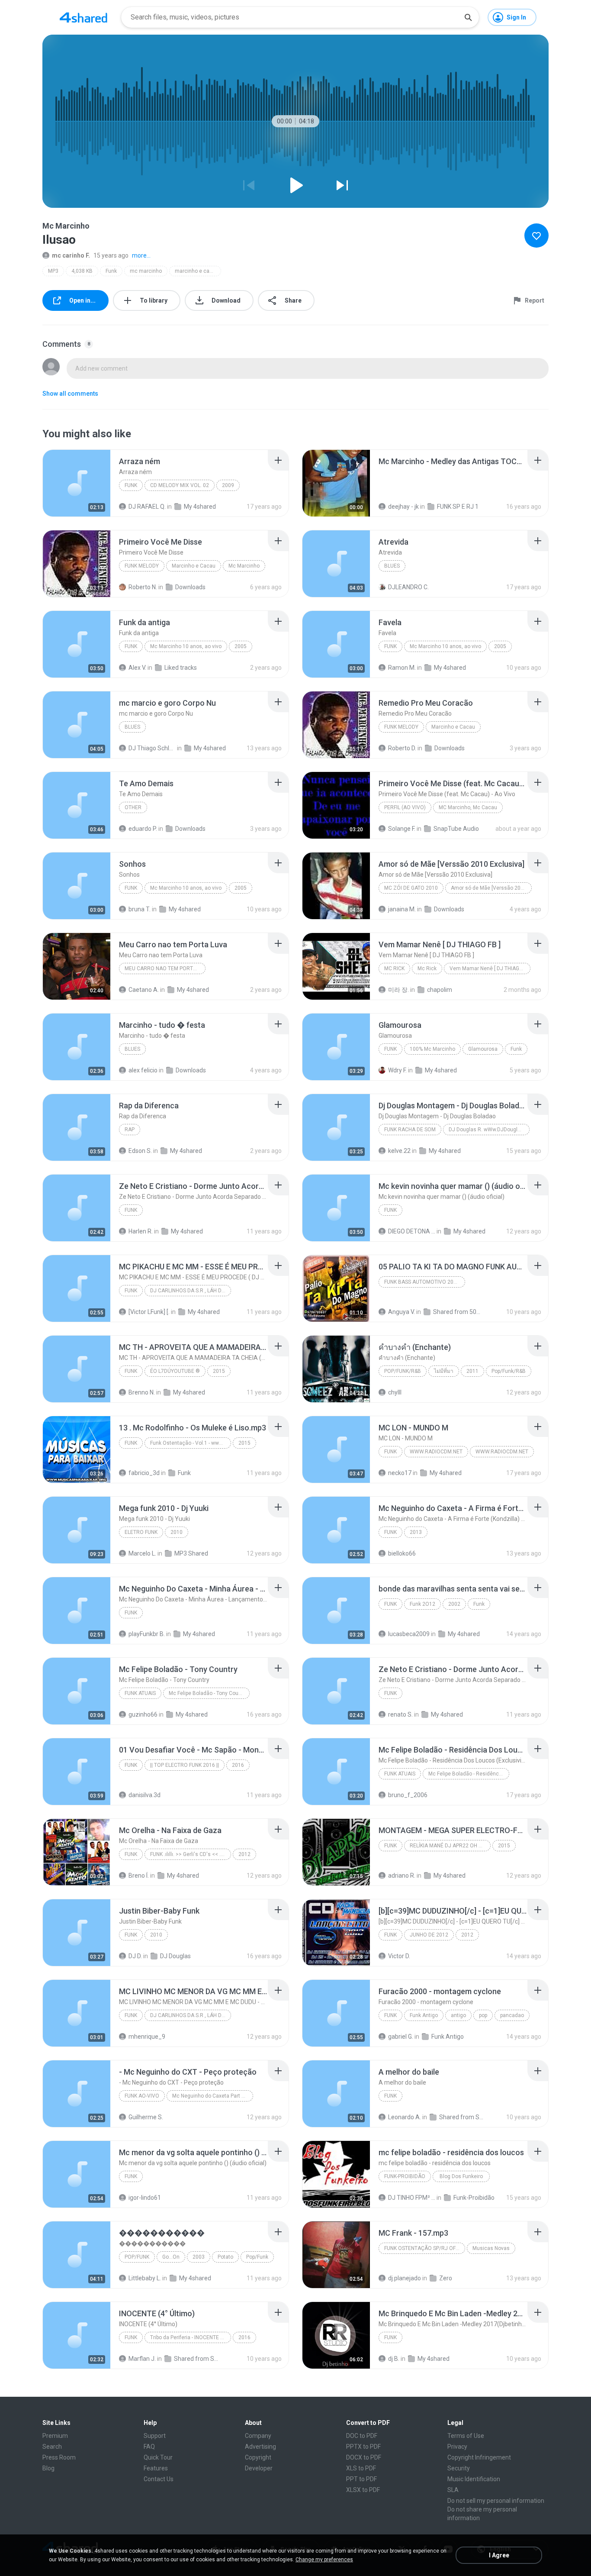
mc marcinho (146, 271)
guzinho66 (143, 1714)
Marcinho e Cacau (194, 566)
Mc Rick (394, 968)
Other (133, 807)
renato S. (400, 1714)
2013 (416, 1532)
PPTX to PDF (363, 2447)
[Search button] (468, 17)
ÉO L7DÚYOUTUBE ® (175, 1371)
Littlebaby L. (145, 2278)
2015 (219, 1371)
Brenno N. (142, 1392)
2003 (199, 2257)
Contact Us (159, 2479)
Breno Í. (139, 1876)
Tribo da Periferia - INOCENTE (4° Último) (191, 2337)
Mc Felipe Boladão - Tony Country (208, 1693)
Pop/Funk (137, 2257)
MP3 (53, 271)
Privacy (457, 2447)
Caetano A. (144, 990)
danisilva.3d (145, 1795)
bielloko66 (402, 1553)
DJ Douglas (175, 1956)
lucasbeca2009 (409, 1634)
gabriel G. (401, 2037)
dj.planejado (405, 2278)
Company (258, 2436)
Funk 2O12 (422, 1604)
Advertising (260, 2447)
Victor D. (399, 1956)
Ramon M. (402, 668)
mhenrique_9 (147, 2037)
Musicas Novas (491, 2248)
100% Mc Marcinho (432, 1049)
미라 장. (398, 990)
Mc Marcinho (244, 566)
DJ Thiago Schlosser (152, 748)
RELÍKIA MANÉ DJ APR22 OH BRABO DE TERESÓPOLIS (450, 1846)
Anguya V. (401, 1312)
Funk (111, 271)
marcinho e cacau (197, 271)
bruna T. (140, 909)
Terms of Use (466, 2436)
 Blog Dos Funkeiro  (461, 2176)
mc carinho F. (71, 255)
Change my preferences (324, 2560)
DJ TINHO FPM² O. (412, 2198)
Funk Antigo (424, 2015)
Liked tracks (181, 668)
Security (459, 2468)
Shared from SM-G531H (198, 2359)
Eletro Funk (141, 1532)
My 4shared (200, 507)
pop (483, 2015)
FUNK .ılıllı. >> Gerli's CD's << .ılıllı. (190, 1854)
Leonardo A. (405, 2117)
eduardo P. (143, 829)
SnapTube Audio (456, 829)
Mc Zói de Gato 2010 (411, 888)
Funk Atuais (140, 1693)
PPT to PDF (361, 2479)
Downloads (190, 587)
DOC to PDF (362, 2436)
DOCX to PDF (364, 2457)
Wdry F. (397, 1070)
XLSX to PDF (363, 2490)
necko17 (400, 1473)
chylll (395, 1392)
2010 (177, 1532)
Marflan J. (142, 2359)
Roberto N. (143, 587)
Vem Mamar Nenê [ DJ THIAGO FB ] (490, 968)
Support (155, 2436)
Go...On (171, 2257)
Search (52, 2447)
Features (156, 2468)
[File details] (77, 483)
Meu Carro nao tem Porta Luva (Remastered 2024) (165, 968)
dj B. (394, 2359)
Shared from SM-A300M (463, 2117)
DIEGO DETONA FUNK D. (412, 1231)
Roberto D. (402, 748)
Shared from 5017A (457, 1312)
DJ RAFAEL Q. (147, 507)
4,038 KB (82, 271)
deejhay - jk (403, 507)
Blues (392, 566)
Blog (48, 2468)
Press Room (59, 2457)
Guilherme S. (146, 2117)
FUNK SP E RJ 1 (458, 507)
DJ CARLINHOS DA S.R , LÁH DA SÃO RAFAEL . (191, 1291)
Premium (55, 2436)
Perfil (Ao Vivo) (405, 807)
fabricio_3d (144, 1473)
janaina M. (402, 909)
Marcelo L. (142, 1553)
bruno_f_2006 (408, 1795)
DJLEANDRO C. (408, 587)
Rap (130, 1130)
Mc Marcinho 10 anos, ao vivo (186, 646)
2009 (228, 485)
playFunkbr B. (147, 1634)
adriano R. (402, 1876)
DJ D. (135, 1956)
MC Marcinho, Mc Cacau (468, 807)
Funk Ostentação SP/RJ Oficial (425, 2248)
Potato (225, 2257)
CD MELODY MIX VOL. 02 (180, 485)
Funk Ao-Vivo (142, 2096)
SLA (453, 2490)
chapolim (440, 990)
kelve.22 (399, 1151)
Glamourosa (483, 1049)
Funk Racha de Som (410, 1130)
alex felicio (143, 1070)
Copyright (258, 2457)
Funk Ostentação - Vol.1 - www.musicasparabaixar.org (191, 1443)
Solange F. (402, 829)
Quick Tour (158, 2457)
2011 (472, 1371)
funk (131, 2337)
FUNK (131, 485)
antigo (458, 2015)
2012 (244, 1854)
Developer (259, 2468)
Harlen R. (141, 1231)
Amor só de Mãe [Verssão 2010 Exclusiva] (491, 888)
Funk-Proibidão (405, 2176)
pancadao (512, 2015)
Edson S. (140, 1151)
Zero (446, 2278)
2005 (241, 646)
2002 (454, 1604)
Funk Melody (142, 566)
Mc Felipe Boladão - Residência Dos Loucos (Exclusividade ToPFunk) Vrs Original (469, 1774)
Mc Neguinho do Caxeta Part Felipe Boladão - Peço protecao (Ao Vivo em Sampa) (213, 2096)
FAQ (149, 2447)
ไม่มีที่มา (444, 1371)
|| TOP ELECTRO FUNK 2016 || (185, 1765)
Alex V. (137, 668)
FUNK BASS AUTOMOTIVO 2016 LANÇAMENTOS (425, 1282)
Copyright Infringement (479, 2457)
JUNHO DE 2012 (429, 1935)
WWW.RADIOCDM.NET (436, 1452)
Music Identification (474, 2479)
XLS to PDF (361, 2468)
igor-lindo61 (145, 2198)
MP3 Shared (191, 1553)
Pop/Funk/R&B (403, 1371)
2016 (238, 1765)
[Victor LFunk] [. (149, 1312)
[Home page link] (84, 17)
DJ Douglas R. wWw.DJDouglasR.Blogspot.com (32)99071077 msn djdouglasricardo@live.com (489, 1130)
